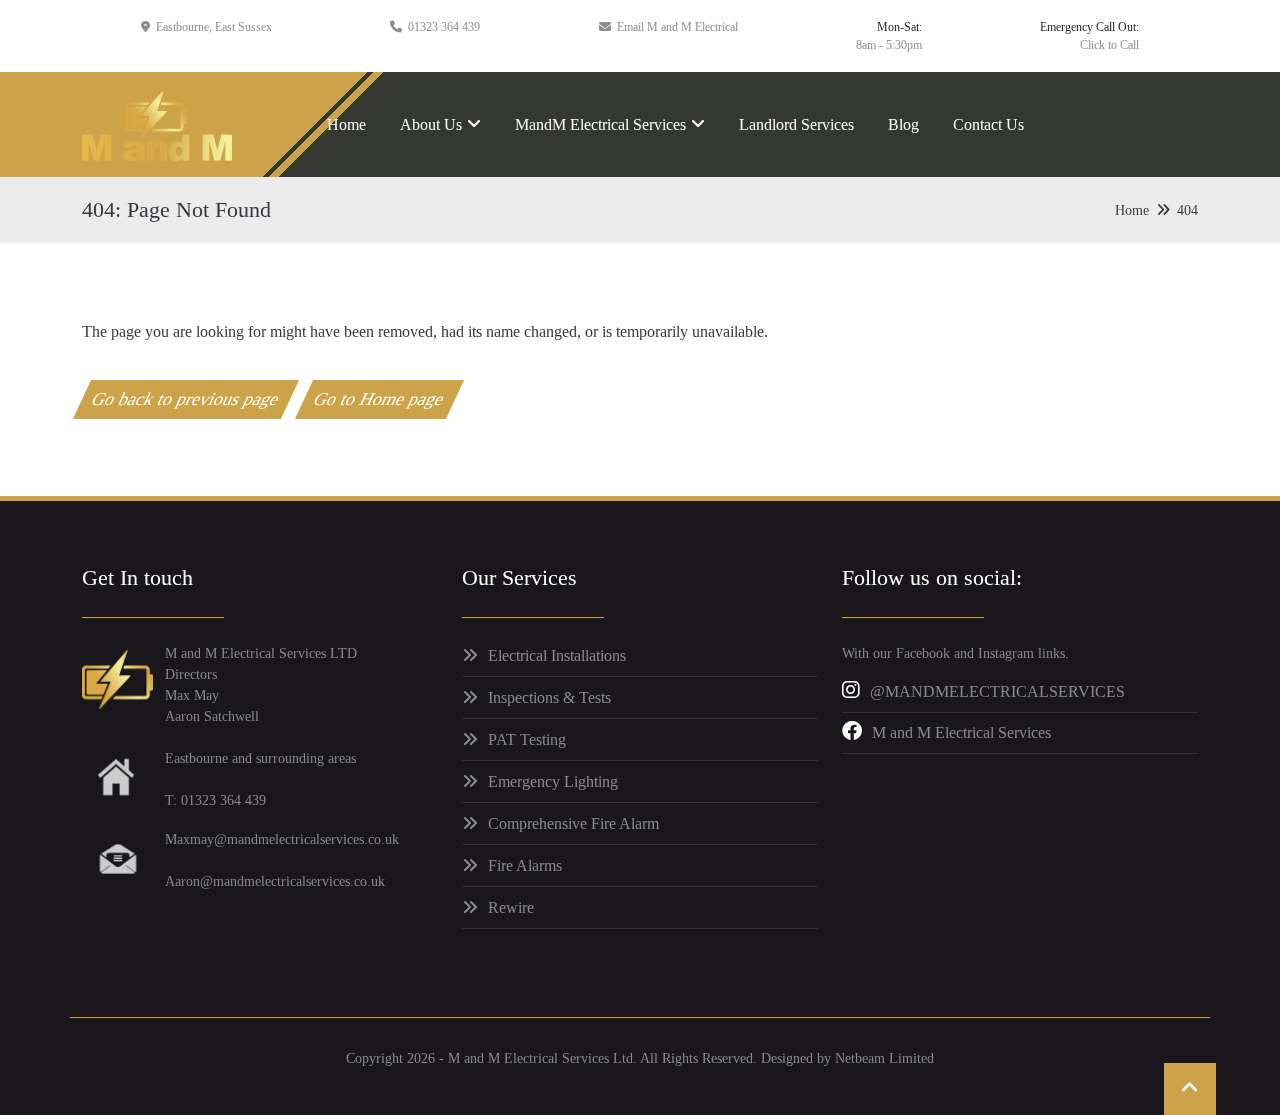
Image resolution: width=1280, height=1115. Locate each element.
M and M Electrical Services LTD (261, 653)
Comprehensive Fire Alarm (573, 823)
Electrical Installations (557, 655)
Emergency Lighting (553, 781)
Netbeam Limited (884, 1058)
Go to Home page (380, 399)
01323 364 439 (444, 27)
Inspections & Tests (549, 697)
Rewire (511, 907)
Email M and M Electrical (677, 27)
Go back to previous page (186, 399)
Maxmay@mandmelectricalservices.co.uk (282, 839)
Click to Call (1109, 45)
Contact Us (988, 124)
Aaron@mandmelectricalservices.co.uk (275, 881)
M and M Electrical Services (961, 732)
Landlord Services (796, 124)
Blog (903, 124)
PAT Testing (527, 739)
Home (346, 124)
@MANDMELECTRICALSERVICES (997, 691)
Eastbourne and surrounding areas (260, 758)
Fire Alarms (525, 865)
